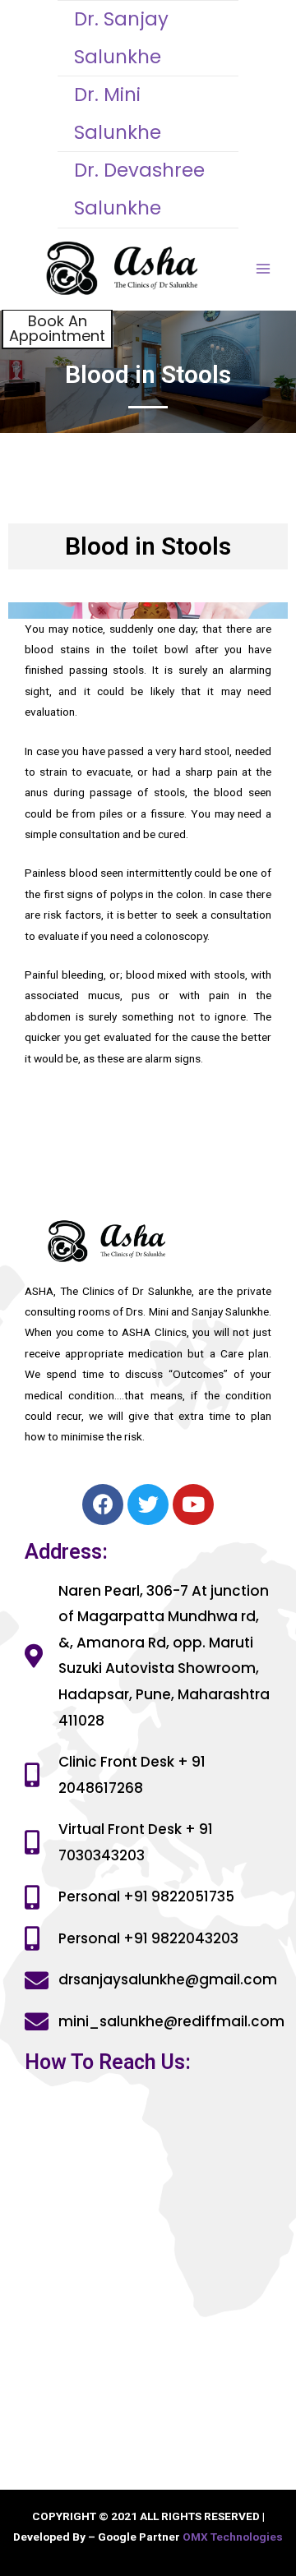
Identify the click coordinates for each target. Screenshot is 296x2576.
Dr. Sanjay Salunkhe (121, 38)
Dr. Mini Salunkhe (118, 113)
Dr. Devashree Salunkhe (139, 189)
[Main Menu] (264, 269)
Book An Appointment (57, 328)
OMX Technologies (233, 2537)
